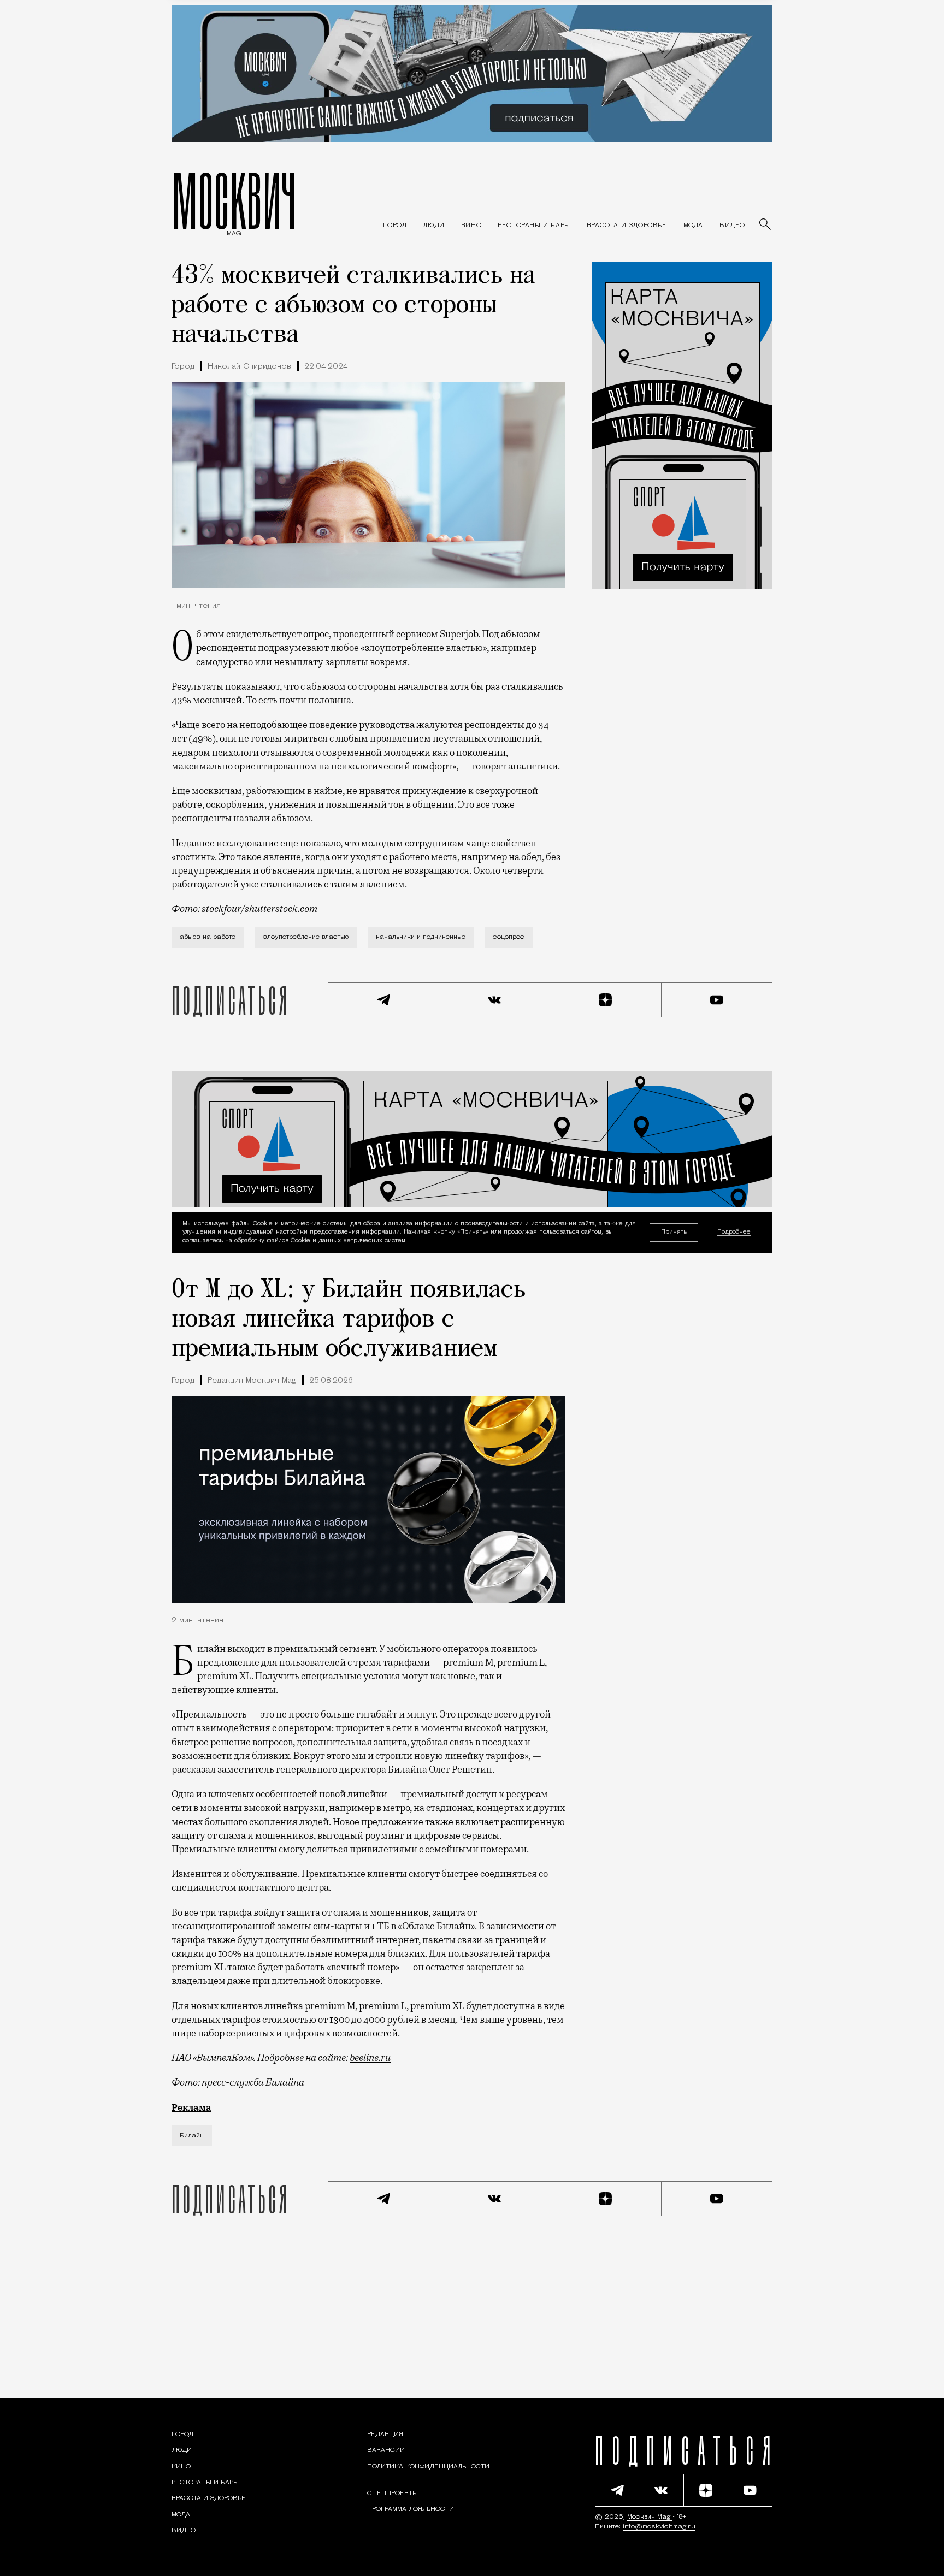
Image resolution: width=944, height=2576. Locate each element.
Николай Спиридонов (249, 367)
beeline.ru (370, 2058)
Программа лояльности (411, 2509)
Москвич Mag (650, 2517)
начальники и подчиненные (421, 937)
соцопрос (509, 937)
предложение (228, 1662)
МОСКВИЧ (234, 200)
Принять (674, 1232)
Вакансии (386, 2450)
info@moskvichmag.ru (659, 2527)
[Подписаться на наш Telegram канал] (383, 1000)
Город (183, 367)
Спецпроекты (393, 2494)
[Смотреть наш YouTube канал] (717, 1000)
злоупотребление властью (306, 937)
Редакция (385, 2435)
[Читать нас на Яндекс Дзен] (606, 1000)
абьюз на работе (208, 937)
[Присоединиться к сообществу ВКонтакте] (495, 1000)
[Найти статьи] (766, 225)
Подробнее (734, 1233)
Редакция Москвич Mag (252, 1381)
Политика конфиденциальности (428, 2467)
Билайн (192, 2136)
